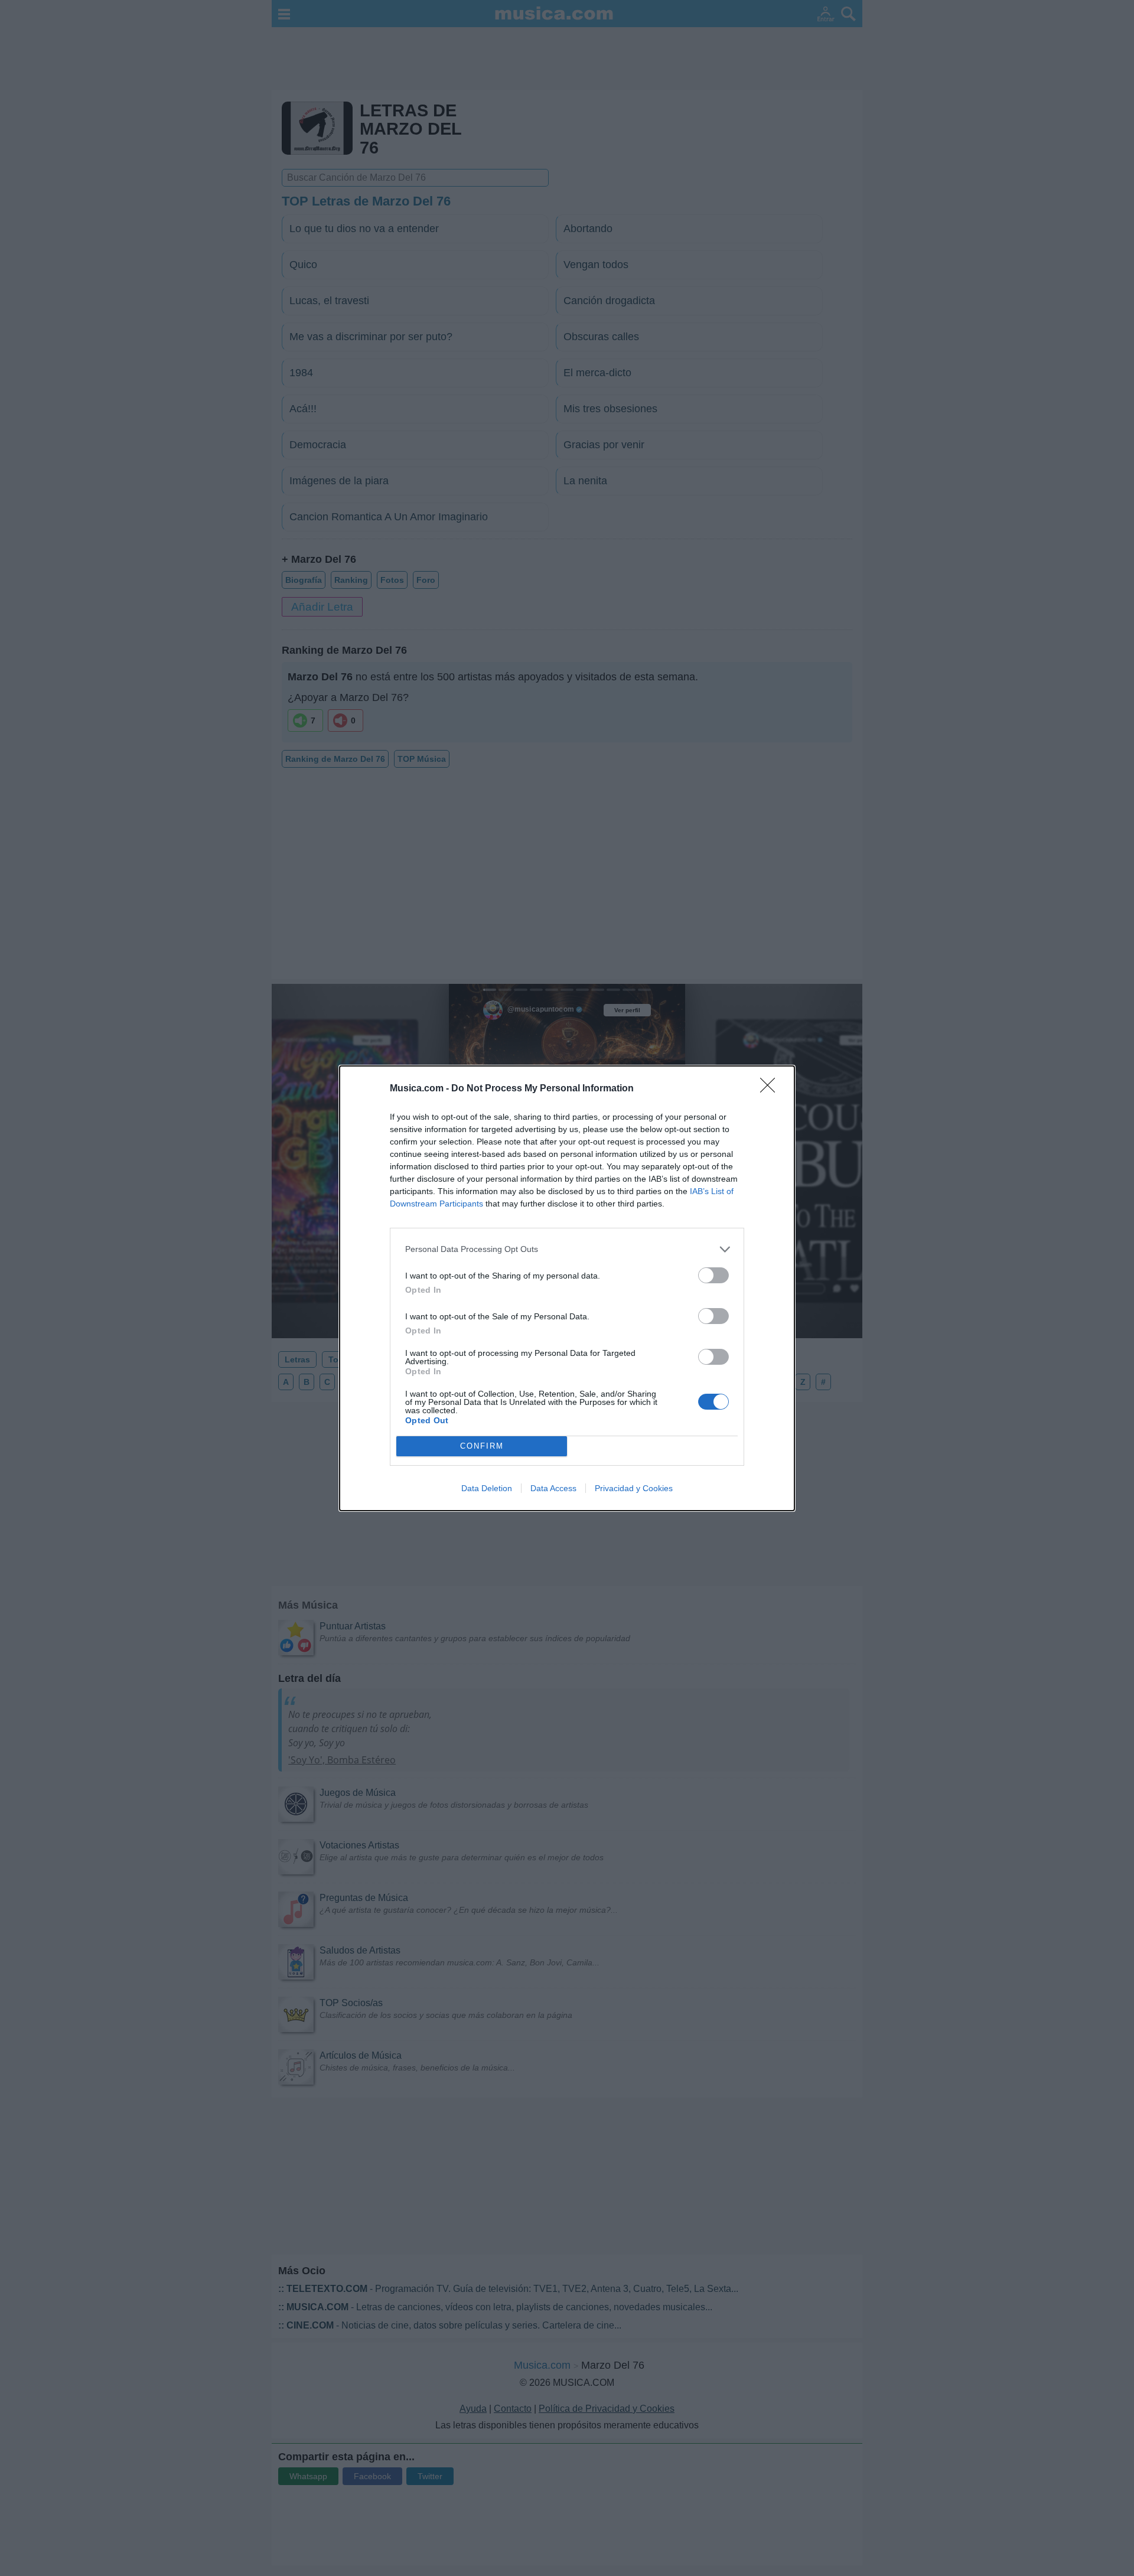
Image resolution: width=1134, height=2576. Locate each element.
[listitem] (567, 1249)
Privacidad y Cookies (634, 1488)
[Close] (771, 1089)
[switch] (713, 1275)
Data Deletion (487, 1488)
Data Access (553, 1488)
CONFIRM (482, 1446)
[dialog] (567, 1288)
